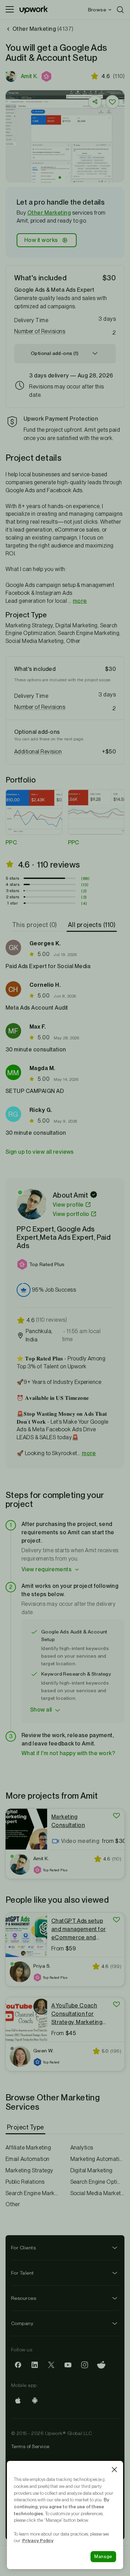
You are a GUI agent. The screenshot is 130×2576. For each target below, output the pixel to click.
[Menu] (10, 10)
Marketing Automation (98, 2159)
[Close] (114, 2470)
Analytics (82, 2148)
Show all (41, 1710)
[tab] (35, 925)
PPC (11, 842)
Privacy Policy (38, 2540)
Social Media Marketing (98, 2193)
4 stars (12, 884)
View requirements (46, 1569)
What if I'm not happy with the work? (68, 1753)
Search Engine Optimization (98, 2182)
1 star (12, 903)
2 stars (13, 897)
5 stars (13, 878)
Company (22, 2323)
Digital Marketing (92, 2170)
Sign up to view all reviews (40, 1152)
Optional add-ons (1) (55, 353)
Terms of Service (30, 2446)
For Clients (23, 2248)
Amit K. (29, 76)
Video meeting (80, 1841)
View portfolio (71, 1214)
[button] (47, 76)
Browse (97, 10)
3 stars (13, 891)
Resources (24, 2298)
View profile (68, 1205)
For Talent (23, 2273)
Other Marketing (49, 213)
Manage (103, 2556)
